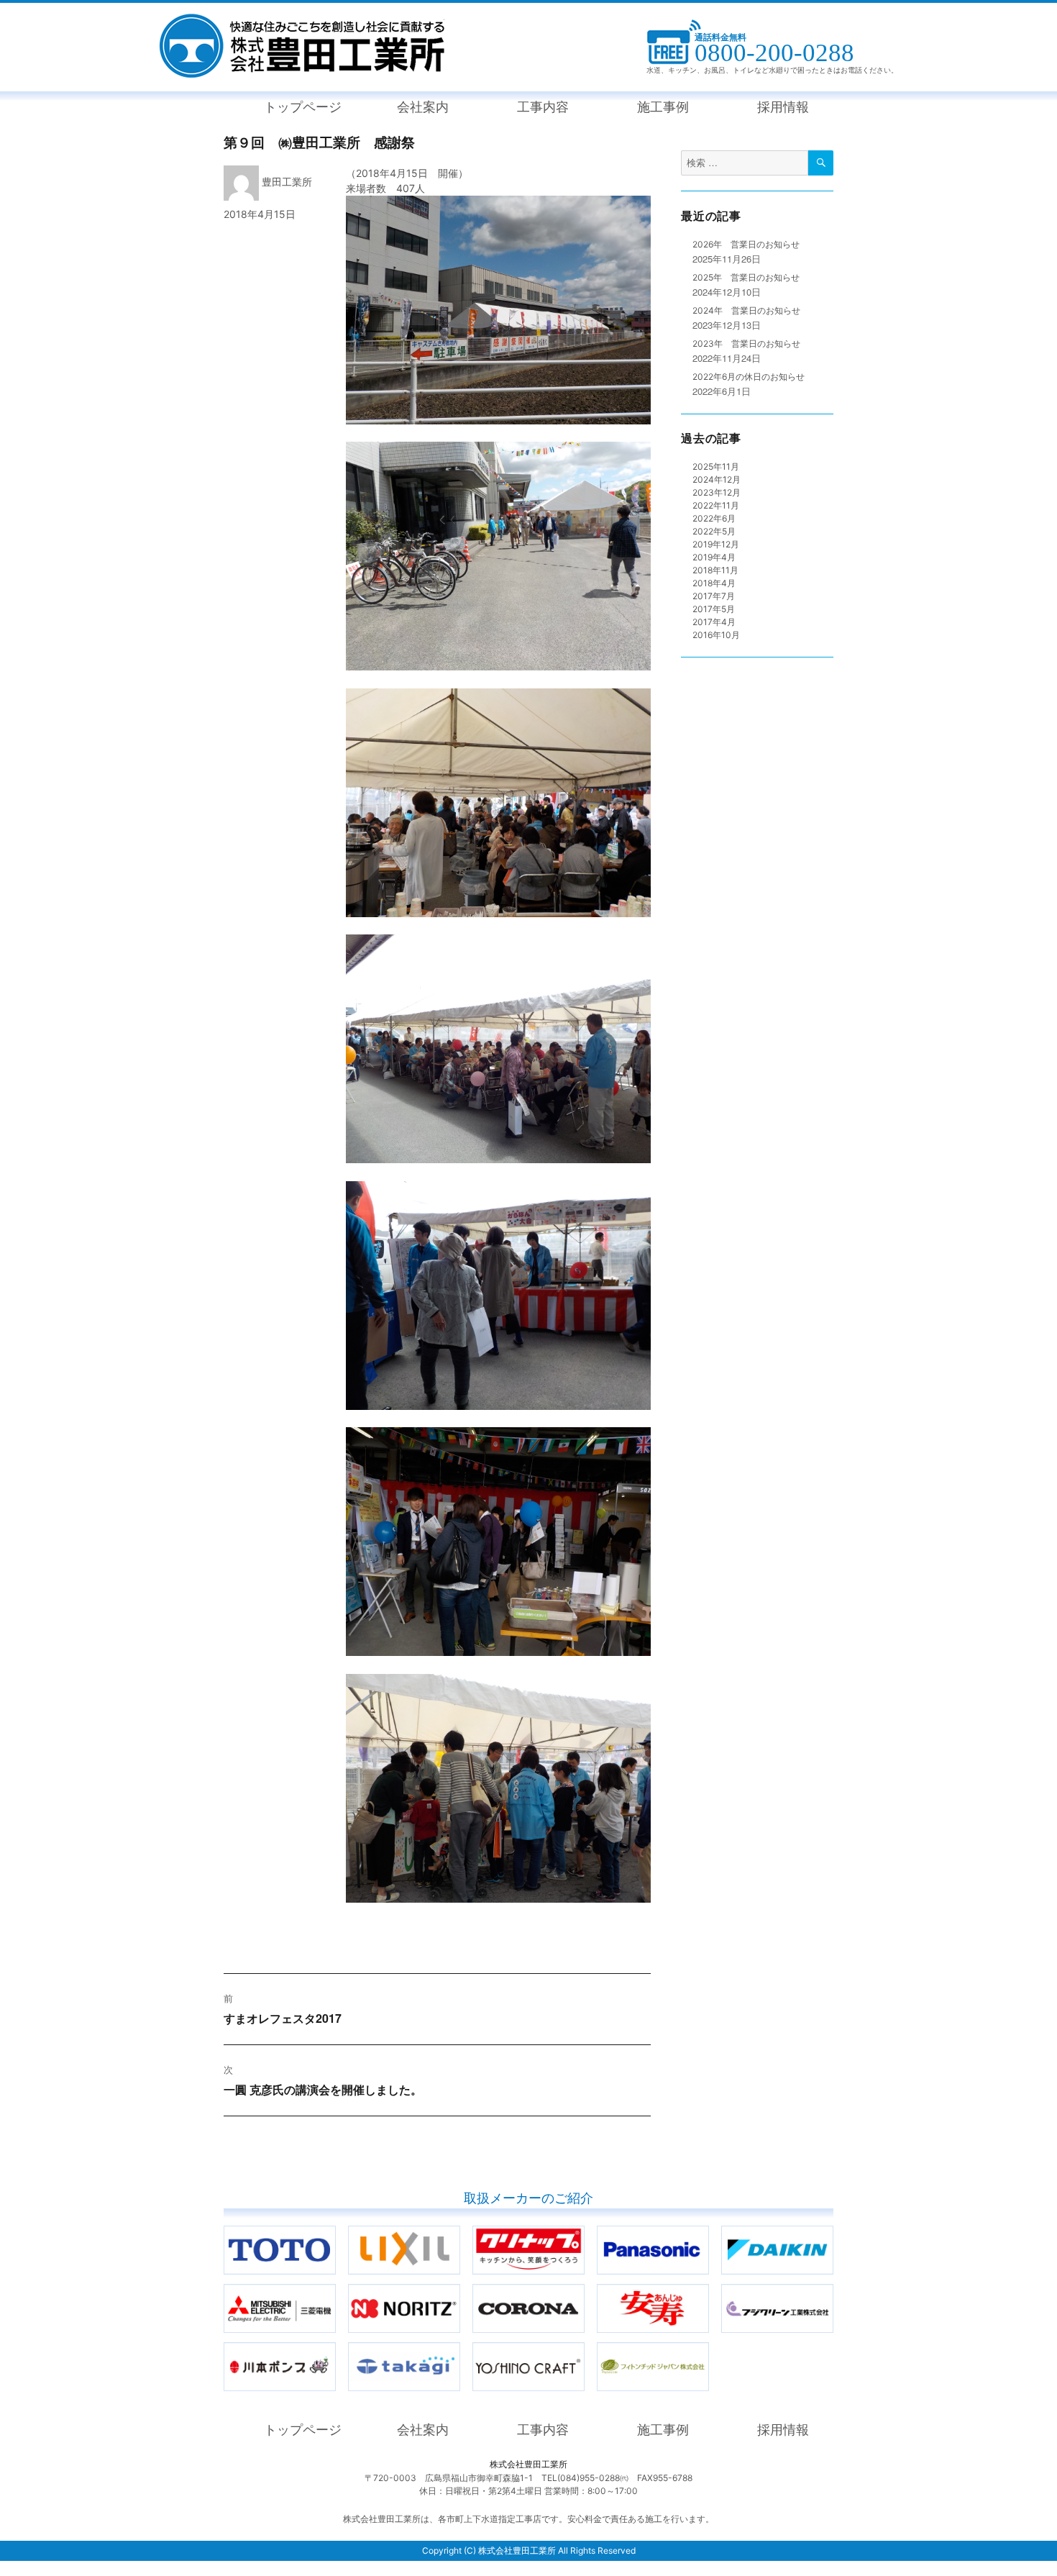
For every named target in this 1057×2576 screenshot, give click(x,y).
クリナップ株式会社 (584, 2233)
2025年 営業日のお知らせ (746, 277)
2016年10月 (716, 635)
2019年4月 (714, 557)
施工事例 (663, 107)
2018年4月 (714, 583)
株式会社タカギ (460, 2349)
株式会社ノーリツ (460, 2291)
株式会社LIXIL (460, 2233)
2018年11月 (715, 570)
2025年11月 (716, 466)
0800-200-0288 (774, 53)
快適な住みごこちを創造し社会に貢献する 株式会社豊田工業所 (302, 46)
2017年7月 (714, 596)
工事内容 (543, 107)
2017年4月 (714, 622)
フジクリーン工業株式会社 (833, 2291)
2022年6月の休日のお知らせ (749, 377)
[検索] (821, 163)
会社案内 (423, 107)
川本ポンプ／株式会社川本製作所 (335, 2349)
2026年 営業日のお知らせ (746, 244)
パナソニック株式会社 (709, 2233)
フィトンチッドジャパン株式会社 (709, 2349)
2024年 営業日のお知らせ (746, 310)
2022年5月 (714, 531)
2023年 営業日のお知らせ (746, 343)
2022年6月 (714, 518)
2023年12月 (717, 492)
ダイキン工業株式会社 (833, 2233)
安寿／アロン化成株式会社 (709, 2291)
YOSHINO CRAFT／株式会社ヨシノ (584, 2349)
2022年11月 (716, 505)
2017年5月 (714, 609)
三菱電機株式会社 (335, 2291)
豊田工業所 (287, 182)
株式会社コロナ (584, 2291)
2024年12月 (717, 479)
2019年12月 (716, 544)
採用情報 (783, 107)
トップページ (303, 107)
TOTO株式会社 (335, 2233)
